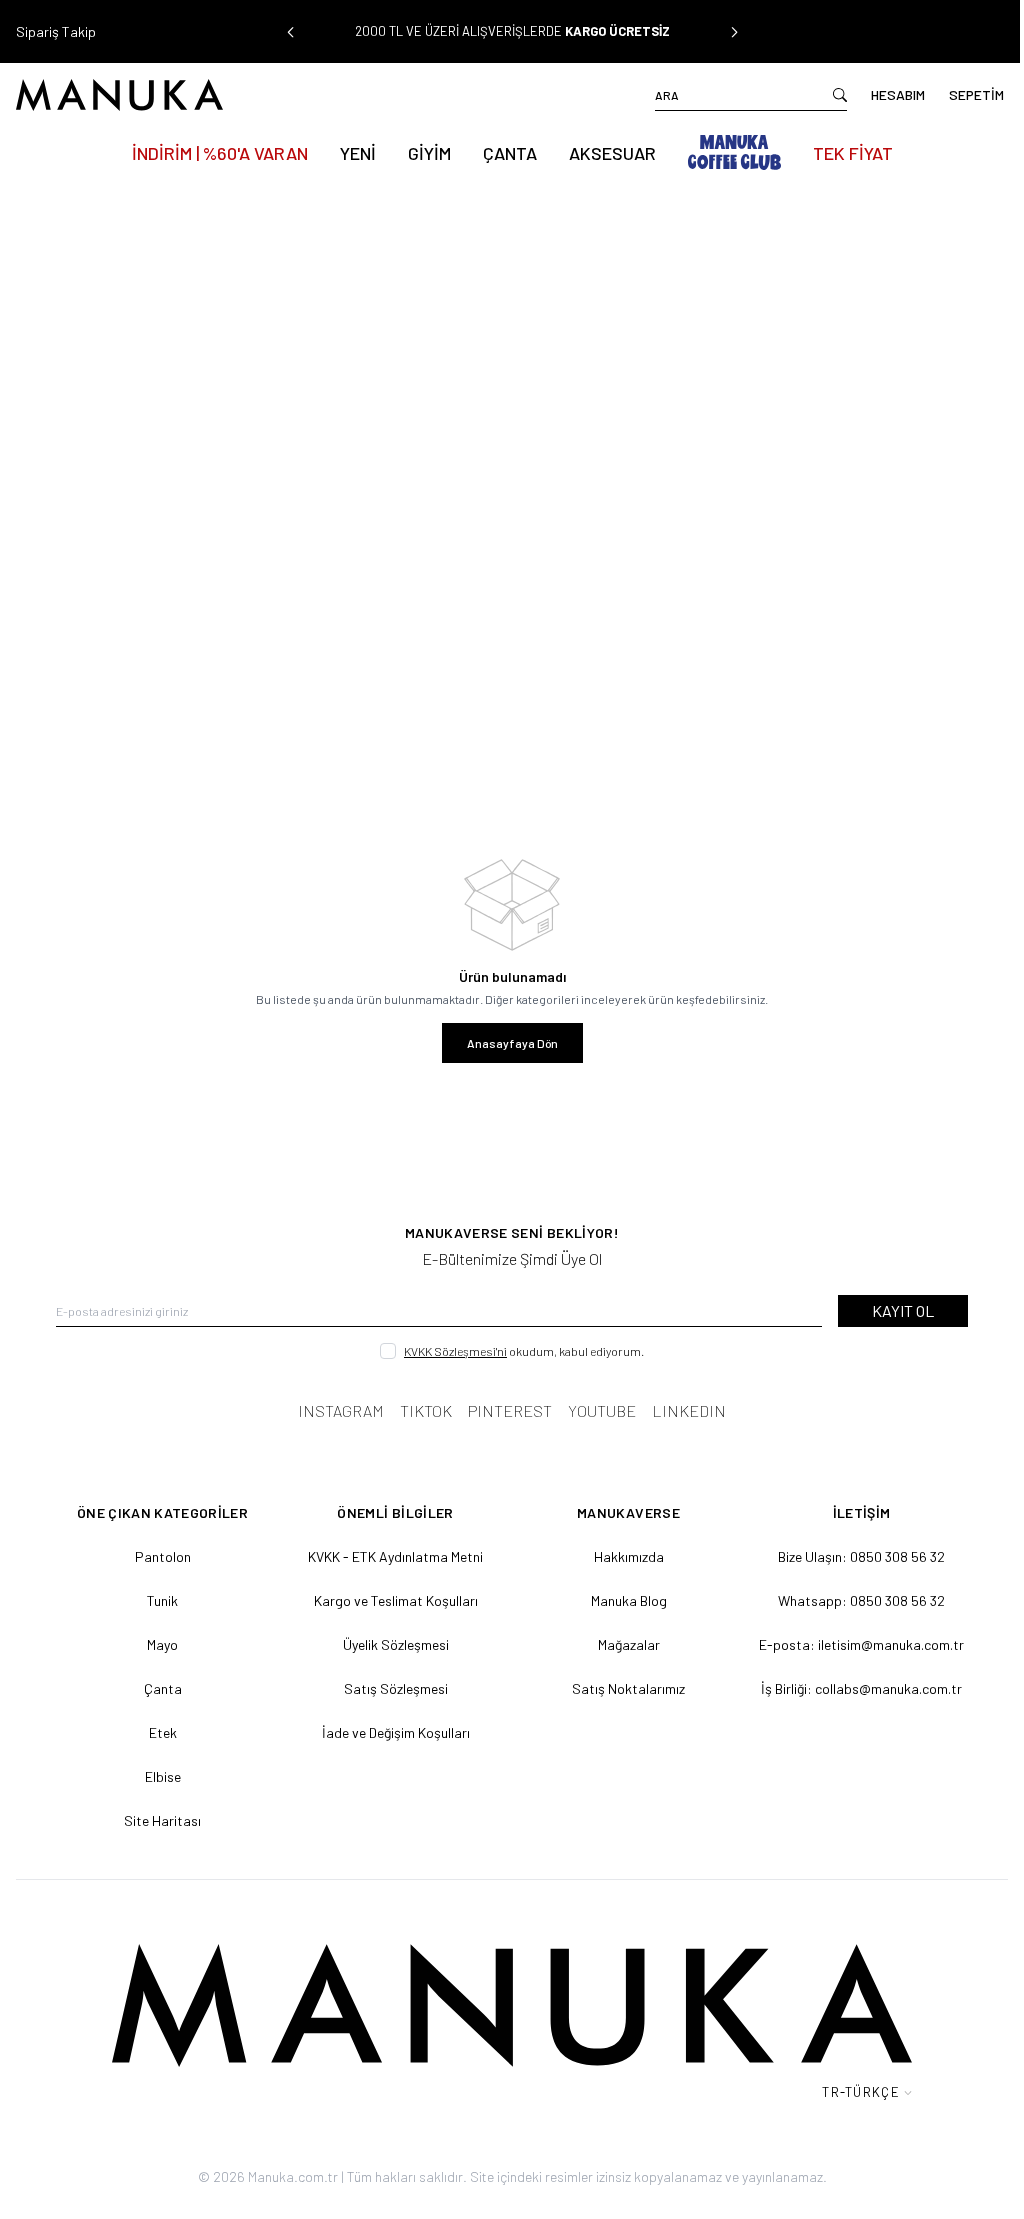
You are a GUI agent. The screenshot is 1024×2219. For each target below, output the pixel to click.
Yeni (350, 153)
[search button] (825, 95)
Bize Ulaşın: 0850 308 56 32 (848, 1556)
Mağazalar (619, 1644)
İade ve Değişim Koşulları (390, 1732)
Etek (161, 1732)
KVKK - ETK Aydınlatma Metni (389, 1556)
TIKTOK (419, 1410)
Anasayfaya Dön (504, 1043)
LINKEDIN (682, 1410)
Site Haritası (160, 1820)
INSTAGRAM (334, 1410)
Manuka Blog (619, 1600)
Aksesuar (604, 153)
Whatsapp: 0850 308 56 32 (848, 1600)
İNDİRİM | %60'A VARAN (212, 153)
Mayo (160, 1644)
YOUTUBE (595, 1410)
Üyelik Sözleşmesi (390, 1644)
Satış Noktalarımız (619, 1688)
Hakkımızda (619, 1556)
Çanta (502, 153)
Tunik (160, 1600)
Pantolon (161, 1556)
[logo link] (260, 95)
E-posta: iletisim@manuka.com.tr (848, 1644)
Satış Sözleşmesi (390, 1688)
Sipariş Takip (56, 31)
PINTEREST (503, 1410)
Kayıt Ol (888, 1310)
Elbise (161, 1776)
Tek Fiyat (845, 153)
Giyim (421, 153)
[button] (286, 32)
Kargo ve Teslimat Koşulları (390, 1600)
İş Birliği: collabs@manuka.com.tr (848, 1688)
